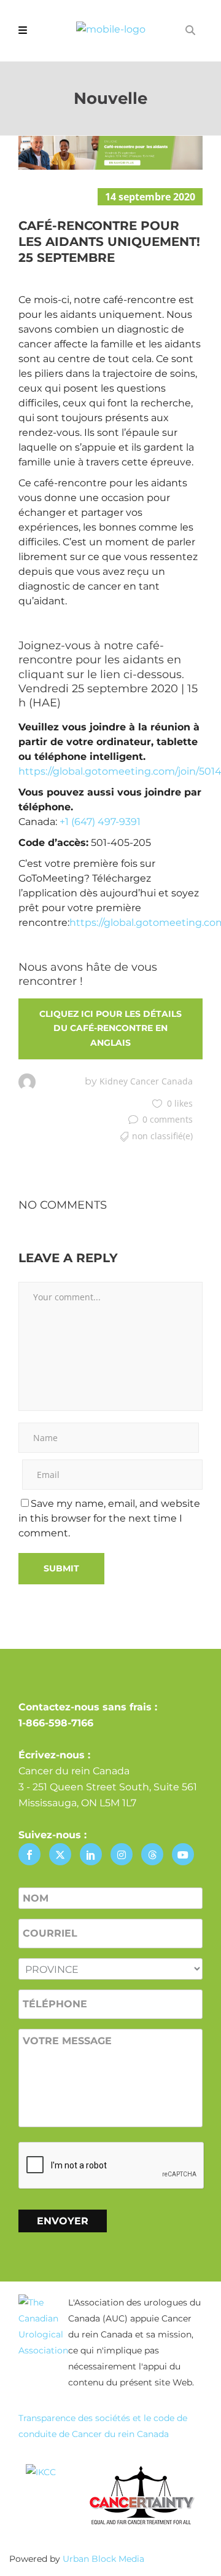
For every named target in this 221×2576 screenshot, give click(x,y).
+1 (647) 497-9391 (100, 822)
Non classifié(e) (162, 1136)
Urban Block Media (103, 2559)
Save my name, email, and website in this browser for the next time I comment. (109, 1518)
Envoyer (63, 2221)
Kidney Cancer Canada (146, 1081)
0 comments (168, 1119)
